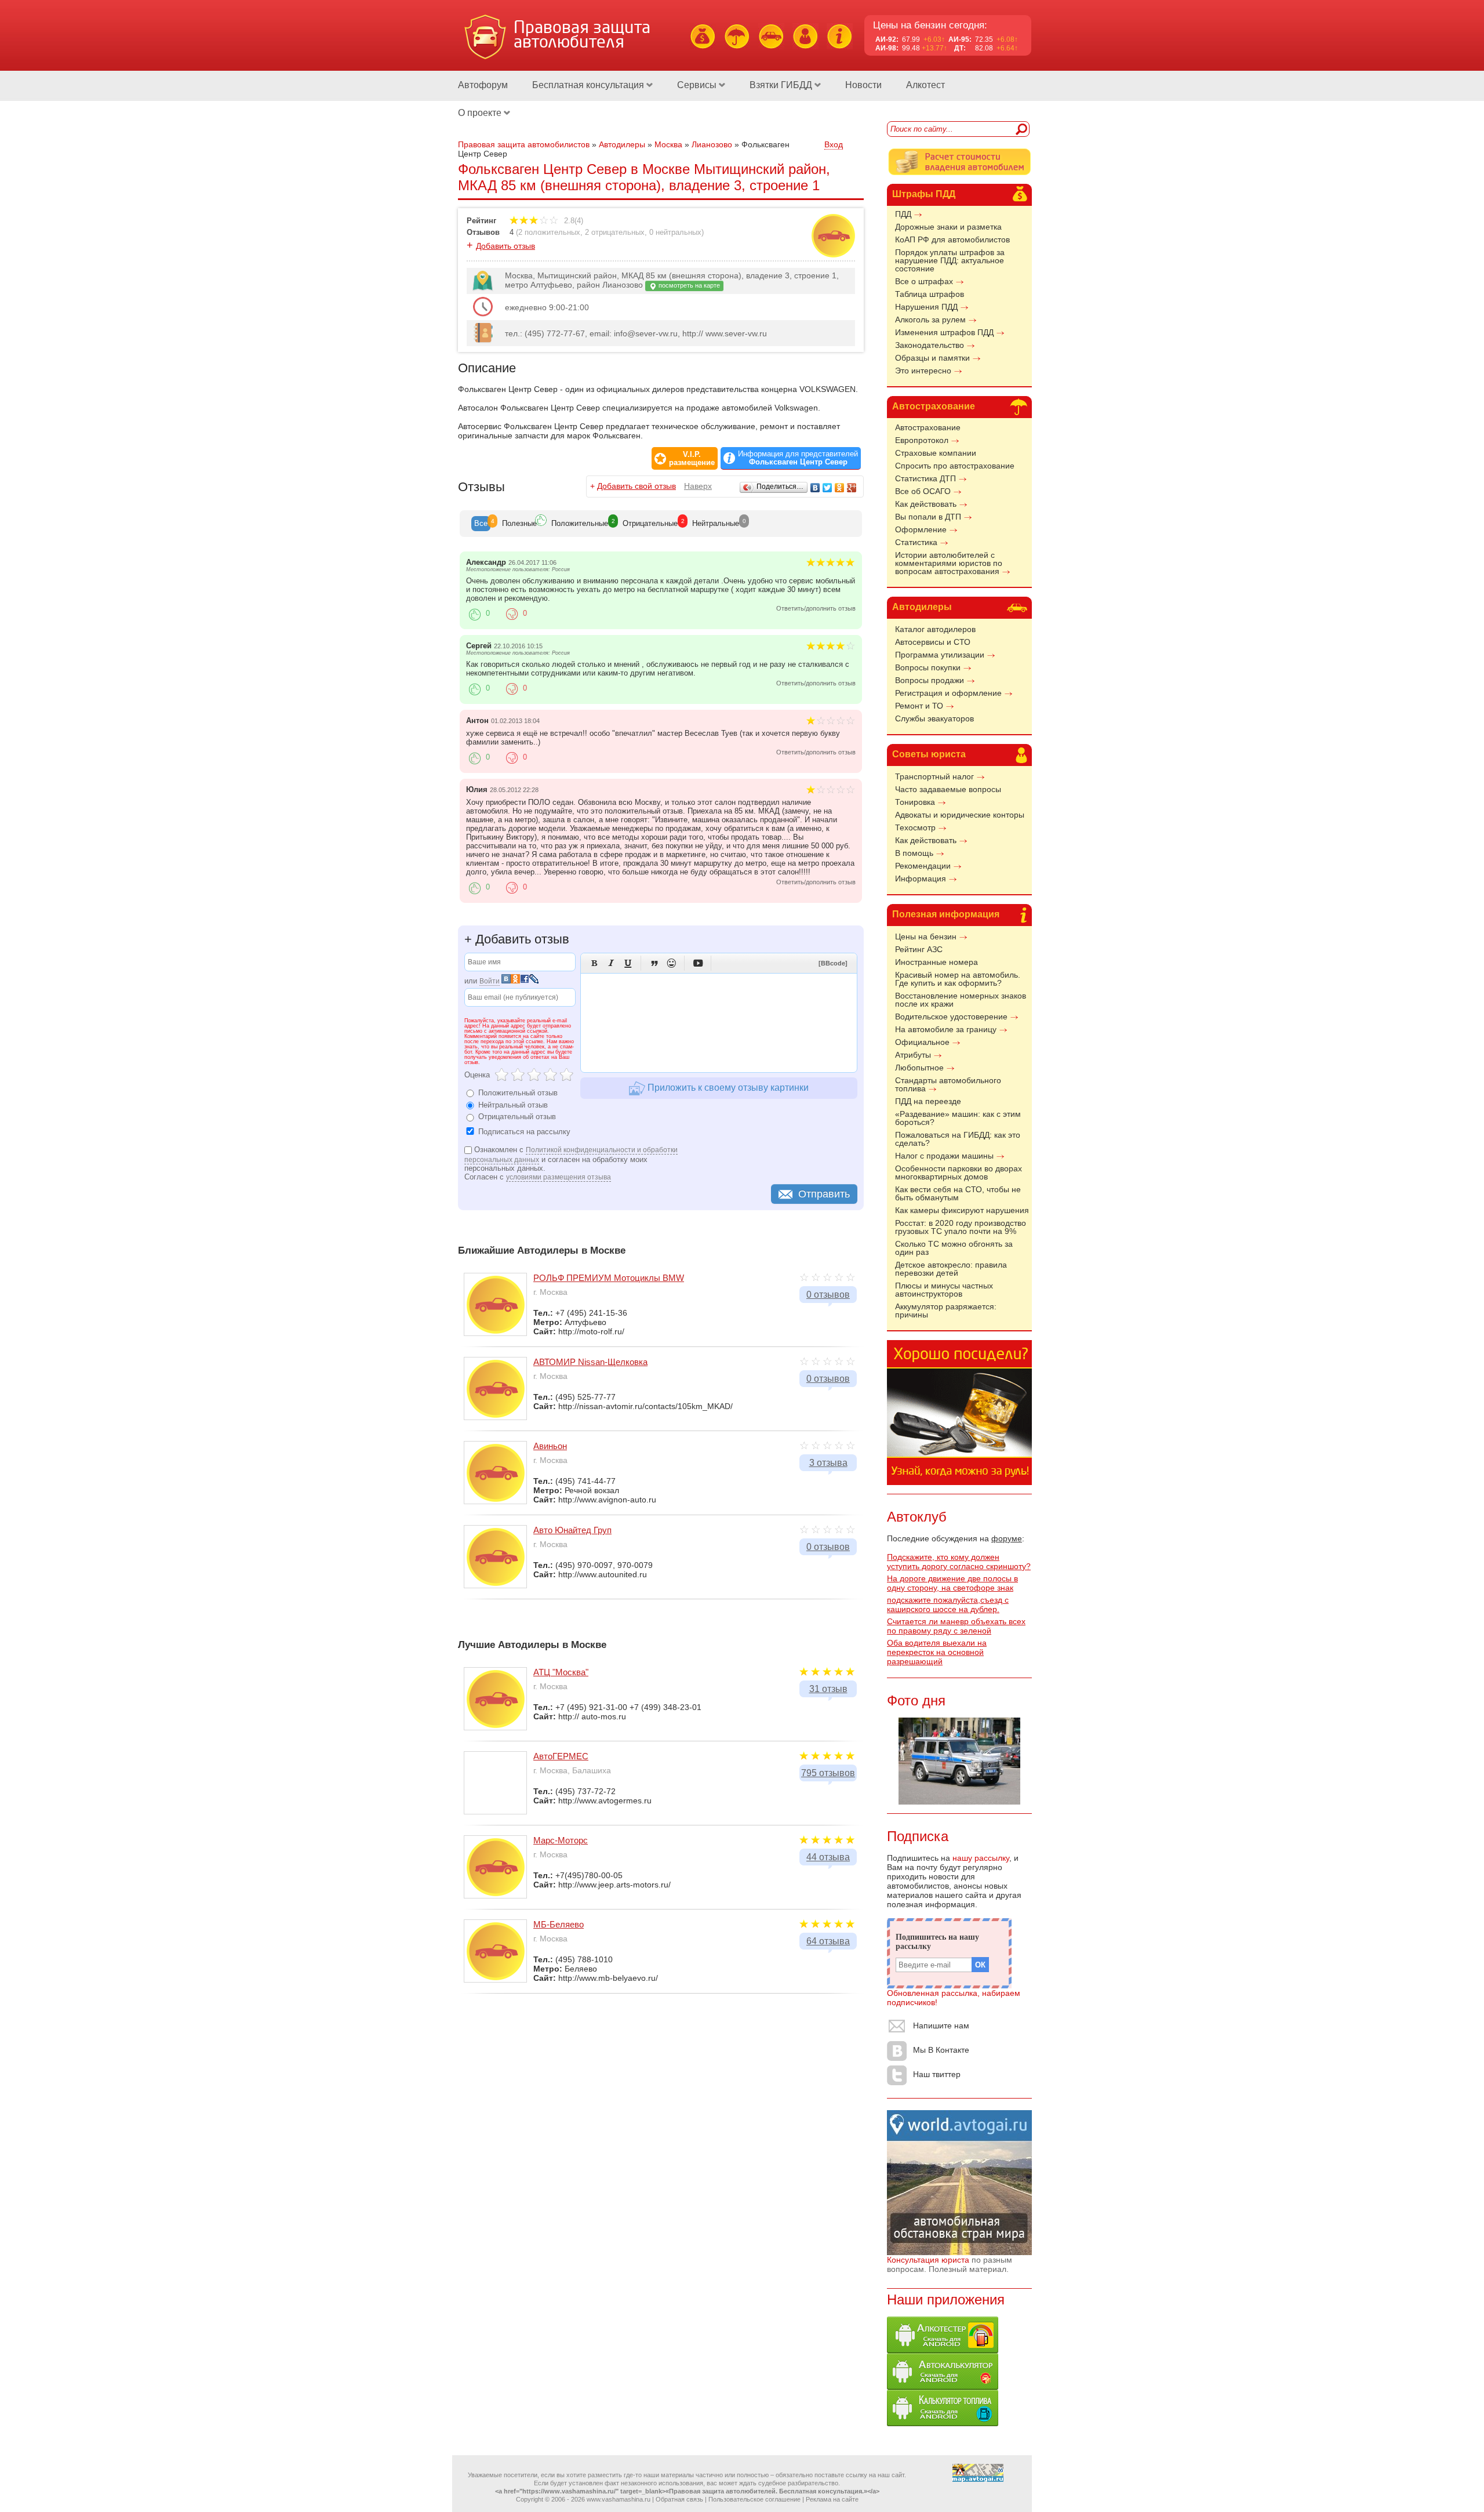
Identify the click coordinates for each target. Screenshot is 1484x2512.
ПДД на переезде (928, 1101)
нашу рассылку (981, 1858)
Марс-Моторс (561, 1840)
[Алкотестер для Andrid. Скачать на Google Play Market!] (943, 2350)
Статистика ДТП (925, 478)
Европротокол (922, 440)
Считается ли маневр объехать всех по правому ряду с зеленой (956, 1626)
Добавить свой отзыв (636, 486)
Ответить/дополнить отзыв (816, 608)
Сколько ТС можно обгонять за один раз (954, 1248)
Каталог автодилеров (935, 629)
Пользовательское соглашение (754, 2499)
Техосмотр (915, 827)
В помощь (914, 853)
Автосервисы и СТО (933, 642)
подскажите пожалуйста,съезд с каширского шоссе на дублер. (948, 1605)
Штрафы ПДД (924, 194)
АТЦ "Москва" (561, 1672)
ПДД (903, 214)
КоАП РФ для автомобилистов (952, 239)
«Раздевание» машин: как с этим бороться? (958, 1118)
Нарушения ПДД (926, 307)
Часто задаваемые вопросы (948, 789)
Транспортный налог (934, 776)
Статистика (916, 542)
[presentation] (481, 524)
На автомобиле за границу (946, 1029)
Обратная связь (679, 2499)
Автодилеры (922, 607)
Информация (921, 879)
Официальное (922, 1042)
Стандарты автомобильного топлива (948, 1084)
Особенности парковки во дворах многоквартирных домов (959, 1172)
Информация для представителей (798, 458)
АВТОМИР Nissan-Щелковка (590, 1362)
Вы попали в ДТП (928, 517)
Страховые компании (936, 453)
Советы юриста (929, 754)
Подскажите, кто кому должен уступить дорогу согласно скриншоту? (959, 1562)
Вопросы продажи (930, 680)
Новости (863, 85)
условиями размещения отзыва (559, 1177)
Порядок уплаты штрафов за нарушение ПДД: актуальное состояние (950, 260)
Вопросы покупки (928, 667)
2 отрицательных (615, 232)
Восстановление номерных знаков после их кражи (961, 1000)
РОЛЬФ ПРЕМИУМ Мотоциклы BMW (609, 1278)
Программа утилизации (940, 655)
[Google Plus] (852, 488)
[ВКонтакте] (815, 488)
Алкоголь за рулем (930, 320)
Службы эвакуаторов (934, 718)
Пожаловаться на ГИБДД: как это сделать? (958, 1139)
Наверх (698, 486)
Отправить (824, 1194)
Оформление (921, 529)
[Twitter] (828, 488)
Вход (834, 144)
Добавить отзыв (505, 246)
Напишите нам (941, 2025)
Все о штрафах (924, 281)
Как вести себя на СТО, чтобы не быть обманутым (958, 1193)
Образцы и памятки (932, 358)
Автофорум (483, 85)
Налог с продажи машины (944, 1156)
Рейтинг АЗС (919, 949)
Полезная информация (946, 914)
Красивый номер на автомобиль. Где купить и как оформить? (958, 979)
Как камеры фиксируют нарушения (962, 1210)
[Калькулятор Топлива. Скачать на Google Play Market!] (943, 2423)
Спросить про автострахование (955, 466)
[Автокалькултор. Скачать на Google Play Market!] (943, 2387)
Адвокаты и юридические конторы (960, 815)
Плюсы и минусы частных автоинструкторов (944, 1290)
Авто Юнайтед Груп (572, 1530)
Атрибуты (913, 1055)
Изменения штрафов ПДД (944, 332)
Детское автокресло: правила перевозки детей (951, 1269)
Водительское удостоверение (951, 1017)
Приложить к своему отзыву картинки (727, 1088)
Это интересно (923, 371)
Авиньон (550, 1446)
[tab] (481, 524)
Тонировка (915, 802)
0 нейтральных (675, 232)
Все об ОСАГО (923, 491)
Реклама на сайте (832, 2499)
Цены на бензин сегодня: (930, 25)
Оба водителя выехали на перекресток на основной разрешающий (937, 1652)
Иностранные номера (936, 962)
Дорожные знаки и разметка (948, 227)
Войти (490, 981)
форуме (1007, 1538)
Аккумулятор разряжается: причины (946, 1311)
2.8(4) (572, 221)
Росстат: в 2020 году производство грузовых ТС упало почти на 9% (961, 1227)
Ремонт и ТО (919, 706)
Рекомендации (923, 866)
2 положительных (549, 232)
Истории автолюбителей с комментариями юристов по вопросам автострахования (949, 563)
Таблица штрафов (930, 294)
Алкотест (925, 85)
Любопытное (919, 1068)
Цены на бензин (926, 936)
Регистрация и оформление (948, 693)
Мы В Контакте (941, 2050)
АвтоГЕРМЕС (561, 1756)
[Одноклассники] (840, 488)
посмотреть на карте (688, 285)
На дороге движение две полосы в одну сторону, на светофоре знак (952, 1583)
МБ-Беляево (559, 1924)
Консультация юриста (928, 2260)
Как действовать (926, 504)
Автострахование (934, 406)
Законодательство (930, 345)
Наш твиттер (937, 2074)
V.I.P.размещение (692, 459)
